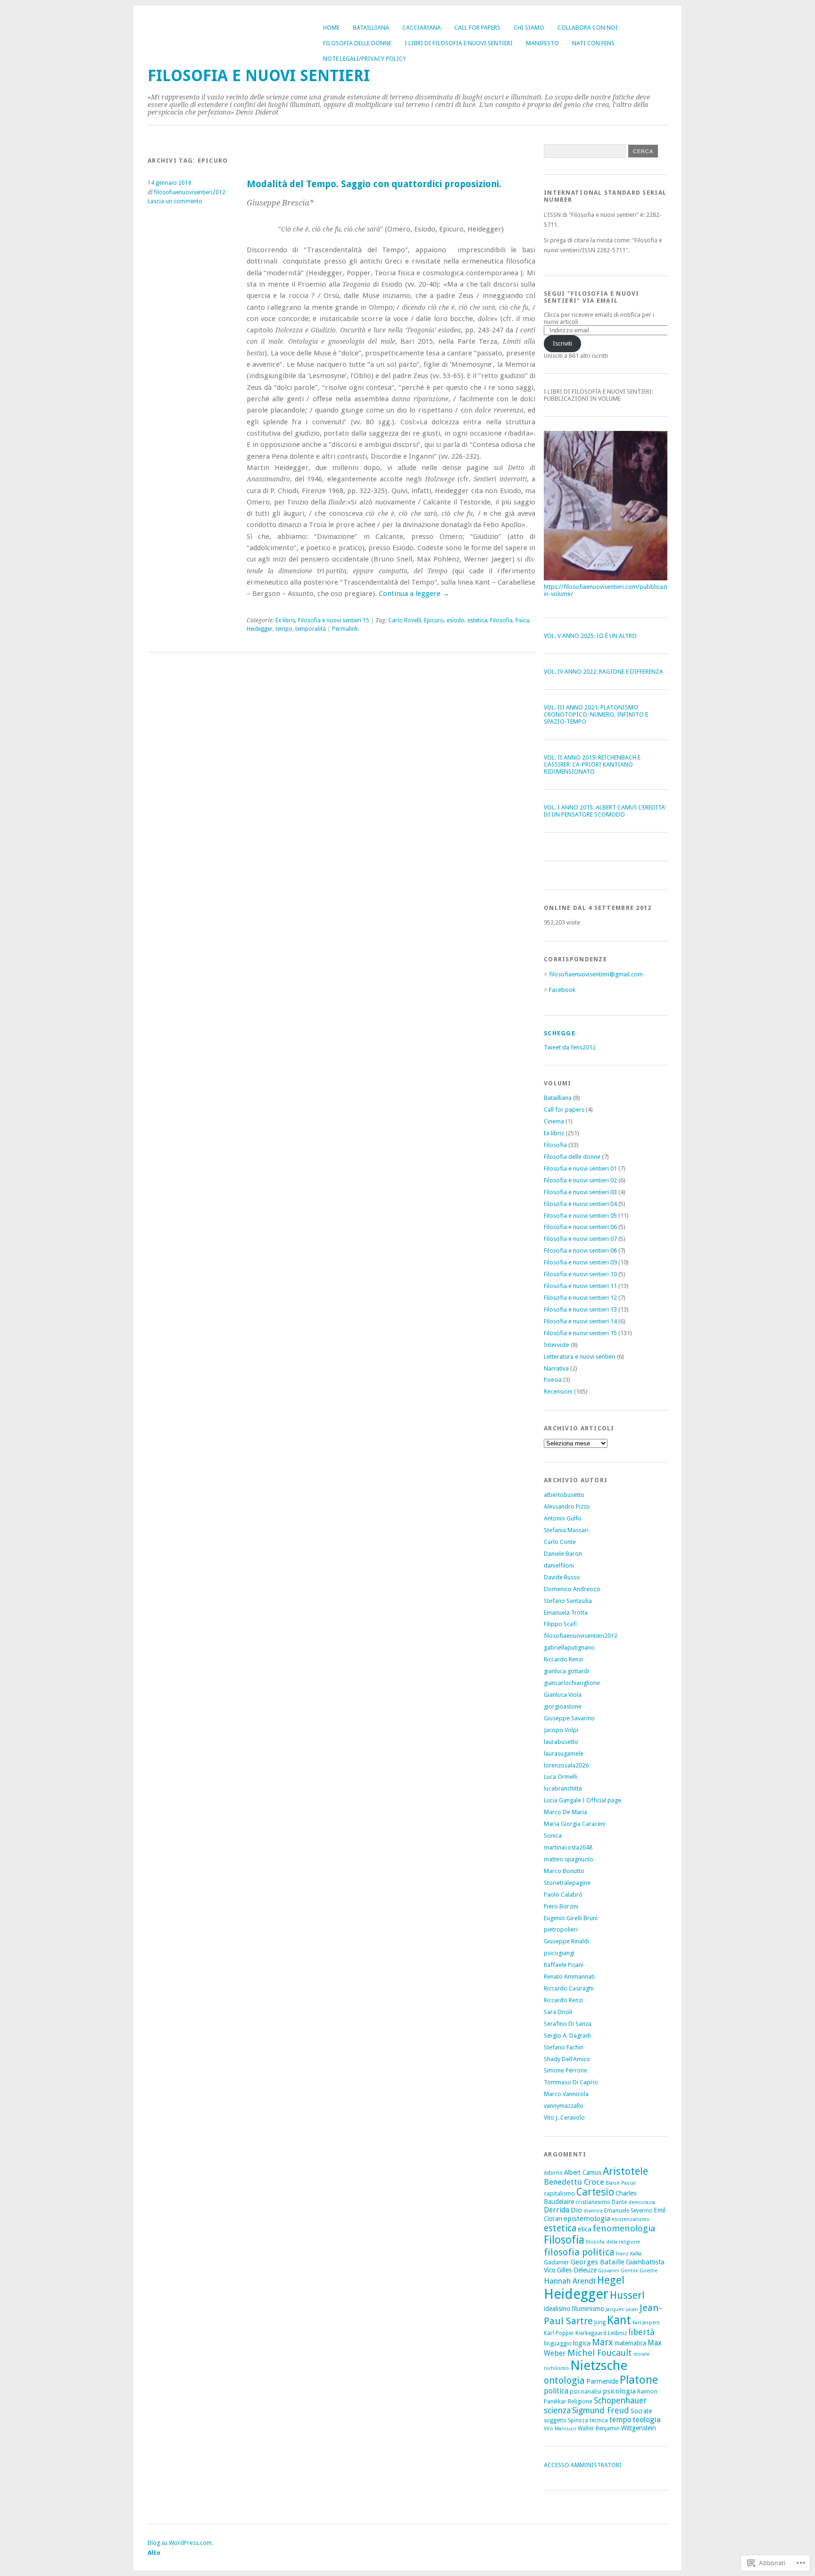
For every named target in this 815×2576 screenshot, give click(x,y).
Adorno (553, 2173)
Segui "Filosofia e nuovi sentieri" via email (592, 297)
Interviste (557, 1345)
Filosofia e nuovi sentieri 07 (580, 1239)
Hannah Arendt (570, 2281)
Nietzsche (599, 2365)
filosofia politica (579, 2252)
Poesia (553, 1380)
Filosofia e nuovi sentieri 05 (580, 1216)
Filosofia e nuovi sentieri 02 (580, 1180)
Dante (619, 2202)
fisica (522, 620)
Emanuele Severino (628, 2211)
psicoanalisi (586, 2391)
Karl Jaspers (646, 2323)
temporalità (311, 629)
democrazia (642, 2202)
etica (585, 2229)
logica (582, 2343)
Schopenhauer (620, 2400)
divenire (593, 2211)
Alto (154, 2553)
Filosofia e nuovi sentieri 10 (580, 1274)
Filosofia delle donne (357, 43)
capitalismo (559, 2193)
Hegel (611, 2280)
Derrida (557, 2210)
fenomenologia (624, 2228)
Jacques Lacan (622, 2309)
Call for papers (477, 28)
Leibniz (617, 2333)
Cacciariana (422, 28)
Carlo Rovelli (405, 620)
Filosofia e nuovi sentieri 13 (580, 1309)
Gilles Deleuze (577, 2270)
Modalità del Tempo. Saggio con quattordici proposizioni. (374, 184)
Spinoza (578, 2420)
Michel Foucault (600, 2353)
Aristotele (625, 2171)
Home (331, 28)
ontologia (564, 2380)
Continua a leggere (414, 594)
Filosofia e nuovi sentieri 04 (580, 1204)
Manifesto (542, 43)
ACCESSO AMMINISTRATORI (583, 2465)
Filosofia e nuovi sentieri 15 (334, 620)
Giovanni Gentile (618, 2271)
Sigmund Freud (601, 2410)
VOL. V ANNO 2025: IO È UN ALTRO (590, 636)
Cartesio (595, 2192)
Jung (600, 2322)
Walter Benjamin (599, 2428)
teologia (647, 2420)
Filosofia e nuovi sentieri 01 (580, 1168)
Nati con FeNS (593, 43)
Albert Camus (583, 2172)
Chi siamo (529, 28)
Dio (576, 2210)
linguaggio (558, 2343)
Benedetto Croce (574, 2182)
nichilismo (556, 2368)
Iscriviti (562, 343)
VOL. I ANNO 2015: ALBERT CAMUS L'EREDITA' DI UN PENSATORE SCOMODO (605, 811)
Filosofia (501, 620)
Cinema (554, 1121)
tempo (284, 629)
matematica (630, 2343)
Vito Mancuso (560, 2429)
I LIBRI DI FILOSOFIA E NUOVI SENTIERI (459, 43)
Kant (619, 2320)
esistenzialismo (631, 2219)
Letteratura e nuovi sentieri (580, 1357)
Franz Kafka (629, 2254)
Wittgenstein (639, 2428)
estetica (477, 620)
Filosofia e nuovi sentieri (259, 76)
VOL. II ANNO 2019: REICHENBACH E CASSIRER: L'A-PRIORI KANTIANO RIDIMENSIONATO (592, 764)
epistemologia (587, 2219)
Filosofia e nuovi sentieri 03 (580, 1192)
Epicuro (434, 620)
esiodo (456, 620)
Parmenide (602, 2381)
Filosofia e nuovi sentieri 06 (580, 1227)
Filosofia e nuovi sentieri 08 (580, 1251)
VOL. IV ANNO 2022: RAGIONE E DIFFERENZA (603, 672)
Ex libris (285, 620)
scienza (557, 2410)
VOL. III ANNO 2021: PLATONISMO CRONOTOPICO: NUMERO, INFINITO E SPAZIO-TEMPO (596, 714)
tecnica (599, 2420)
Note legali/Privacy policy (365, 59)
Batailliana (371, 28)
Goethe (649, 2271)
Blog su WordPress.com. (180, 2543)
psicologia (619, 2391)
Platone (639, 2380)
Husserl (627, 2295)
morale (641, 2354)
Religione (580, 2401)
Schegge (560, 1033)
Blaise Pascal (621, 2183)
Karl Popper (559, 2333)
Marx (603, 2342)
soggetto (555, 2420)
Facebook (562, 990)
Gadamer (557, 2262)
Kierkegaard (591, 2333)
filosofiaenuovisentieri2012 (190, 192)
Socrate (641, 2411)
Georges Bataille (598, 2262)
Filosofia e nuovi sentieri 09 (580, 1262)
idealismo (557, 2309)
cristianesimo (593, 2202)
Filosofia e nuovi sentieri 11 (580, 1286)
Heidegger (260, 629)
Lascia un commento (175, 201)
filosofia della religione (613, 2242)
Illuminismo (588, 2309)
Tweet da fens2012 (570, 1047)
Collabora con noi (588, 28)
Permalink (345, 629)
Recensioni (558, 1391)
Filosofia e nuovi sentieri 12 (580, 1298)
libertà (641, 2332)
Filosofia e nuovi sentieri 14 (580, 1321)
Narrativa (556, 1368)
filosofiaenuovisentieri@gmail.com (596, 974)
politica (556, 2391)
